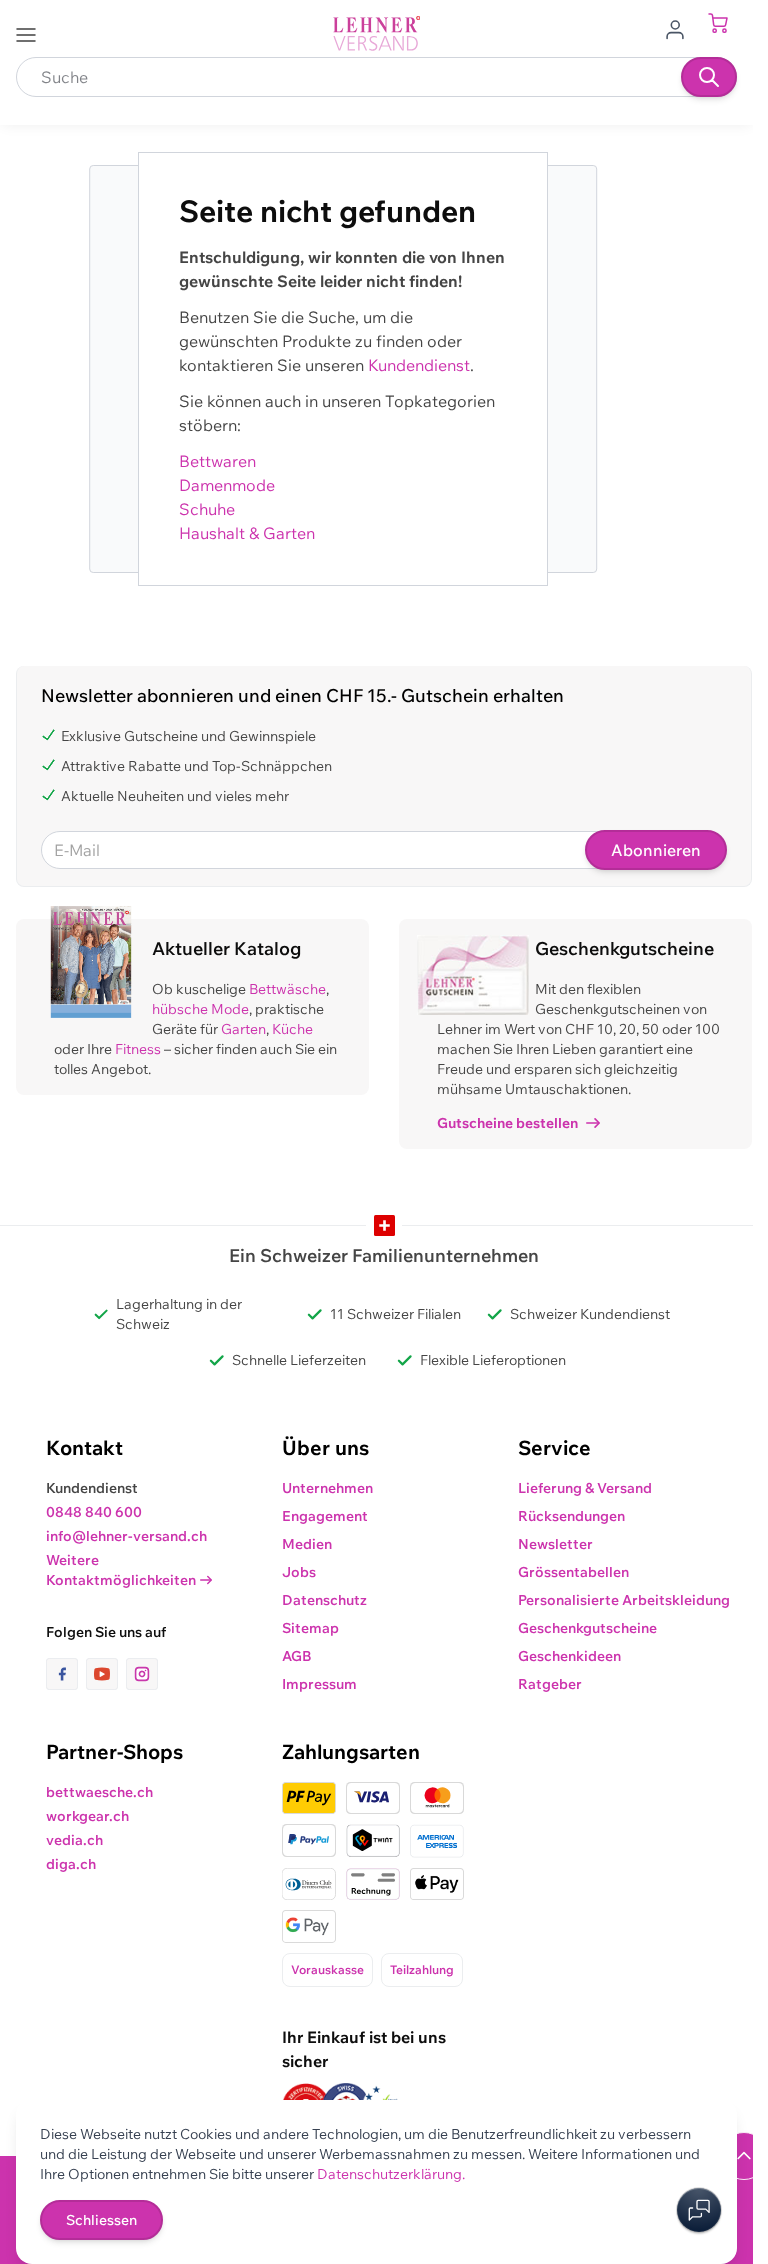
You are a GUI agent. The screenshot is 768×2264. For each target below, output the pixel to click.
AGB (297, 1656)
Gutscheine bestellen (507, 1123)
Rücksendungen (571, 1516)
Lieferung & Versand (585, 1488)
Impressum (319, 1684)
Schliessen (101, 2220)
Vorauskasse (327, 1969)
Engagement (325, 1516)
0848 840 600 (94, 1512)
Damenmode (227, 485)
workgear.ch (87, 1816)
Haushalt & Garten (247, 533)
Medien (307, 1544)
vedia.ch (74, 1840)
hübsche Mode (200, 1009)
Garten (243, 1029)
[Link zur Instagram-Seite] (142, 1674)
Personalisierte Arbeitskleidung (624, 1600)
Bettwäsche (287, 989)
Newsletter (555, 1544)
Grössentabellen (573, 1572)
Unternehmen (327, 1488)
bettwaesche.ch (99, 1792)
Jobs (299, 1572)
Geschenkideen (569, 1656)
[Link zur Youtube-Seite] (106, 1674)
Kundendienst (419, 365)
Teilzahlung (422, 1969)
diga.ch (71, 1864)
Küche (292, 1029)
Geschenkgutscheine (587, 1628)
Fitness (138, 1049)
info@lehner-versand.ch (126, 1536)
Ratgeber (550, 1684)
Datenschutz (324, 1600)
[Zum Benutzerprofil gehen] (681, 28)
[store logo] (377, 33)
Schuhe (207, 509)
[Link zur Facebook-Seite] (66, 1674)
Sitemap (310, 1628)
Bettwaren (217, 461)
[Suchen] (709, 77)
